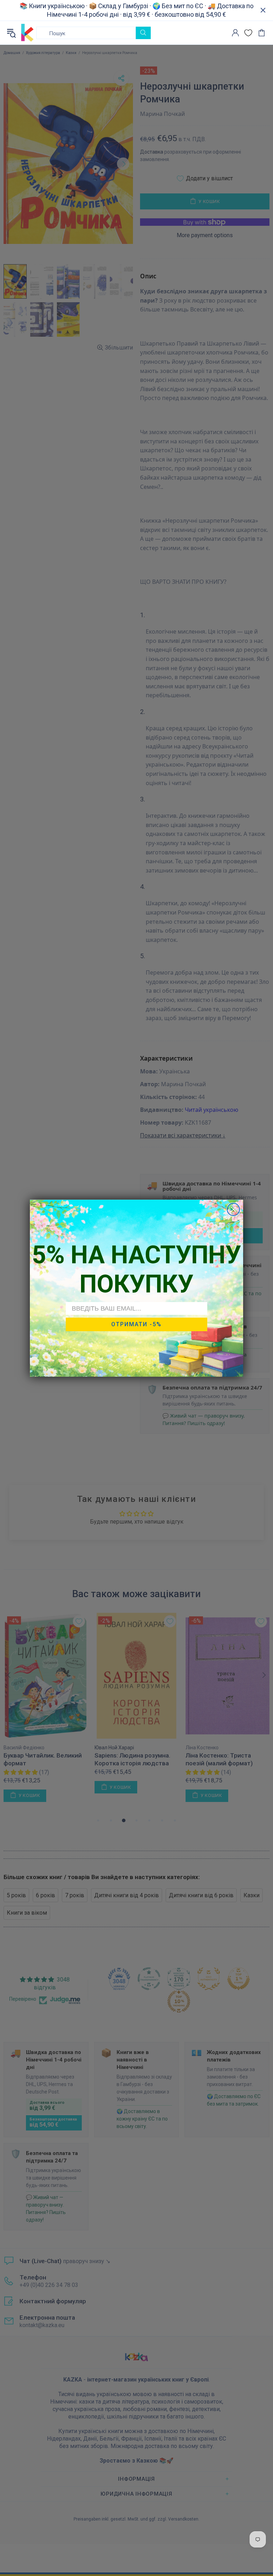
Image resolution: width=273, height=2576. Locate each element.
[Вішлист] (248, 33)
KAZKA (27, 33)
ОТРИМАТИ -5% (136, 1324)
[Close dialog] (233, 1209)
